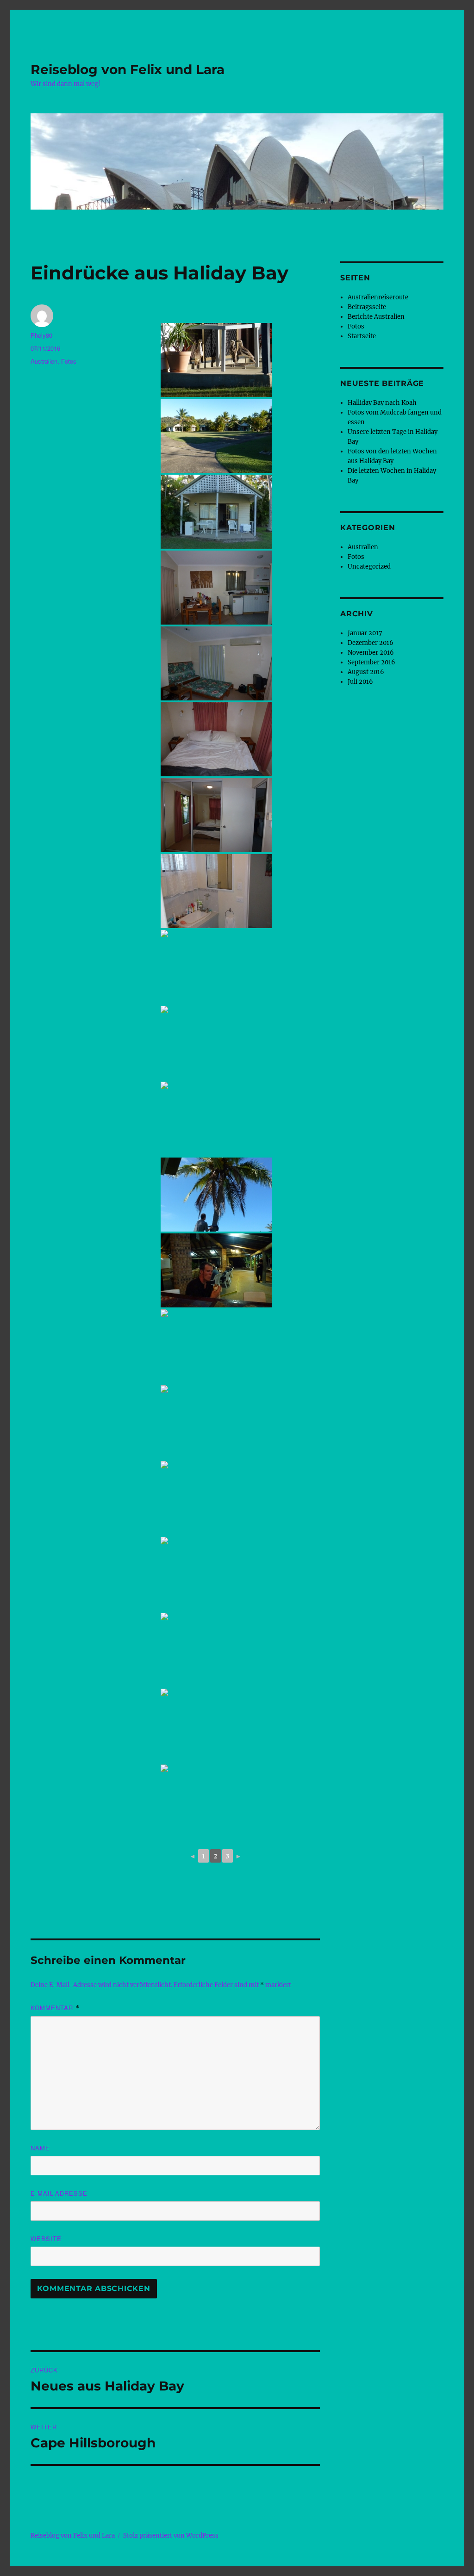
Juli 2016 (360, 682)
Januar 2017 (365, 633)
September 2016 (371, 662)
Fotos (69, 361)
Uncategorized (369, 567)
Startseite (362, 336)
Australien (44, 361)
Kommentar (55, 2008)
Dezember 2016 (371, 643)
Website (46, 2239)
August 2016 (366, 672)
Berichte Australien (376, 317)
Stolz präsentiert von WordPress (171, 2536)
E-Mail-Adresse (59, 2193)
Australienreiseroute (378, 297)
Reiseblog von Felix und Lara (128, 69)
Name (40, 2148)
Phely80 (41, 335)
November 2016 (371, 653)
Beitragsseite (367, 307)
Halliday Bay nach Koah (382, 403)
